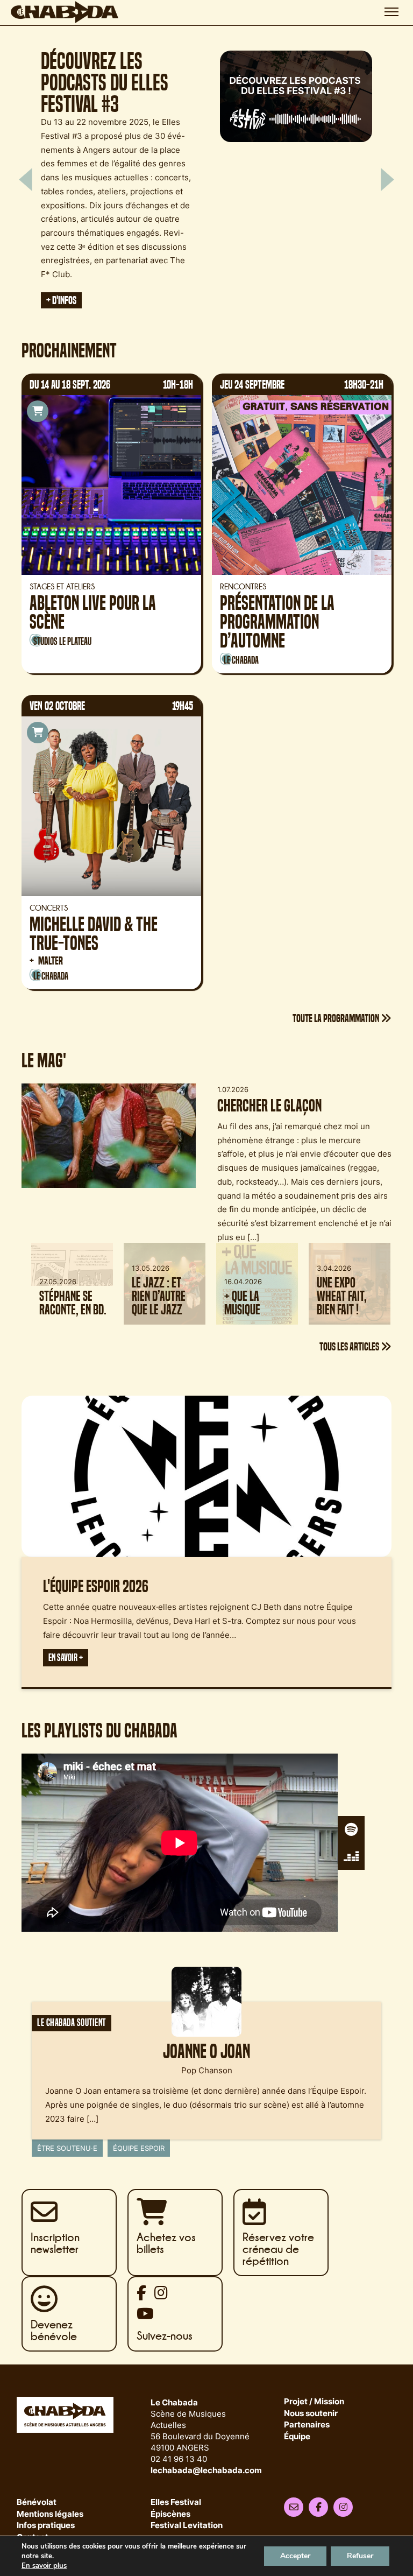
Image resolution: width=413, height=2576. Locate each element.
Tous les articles (350, 1346)
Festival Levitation (187, 2526)
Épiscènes (170, 2514)
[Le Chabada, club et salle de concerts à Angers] (65, 12)
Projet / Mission (314, 2402)
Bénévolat (37, 2503)
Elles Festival (176, 2503)
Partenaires (307, 2425)
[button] (26, 179)
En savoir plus (44, 2566)
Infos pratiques (46, 2526)
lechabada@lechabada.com (206, 2470)
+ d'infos (75, 276)
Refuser (360, 2556)
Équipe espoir (139, 2148)
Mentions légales (50, 2514)
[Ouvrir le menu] (391, 12)
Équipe (297, 2437)
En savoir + (66, 1658)
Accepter (295, 2556)
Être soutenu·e (67, 2148)
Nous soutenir (311, 2414)
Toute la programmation (337, 1018)
